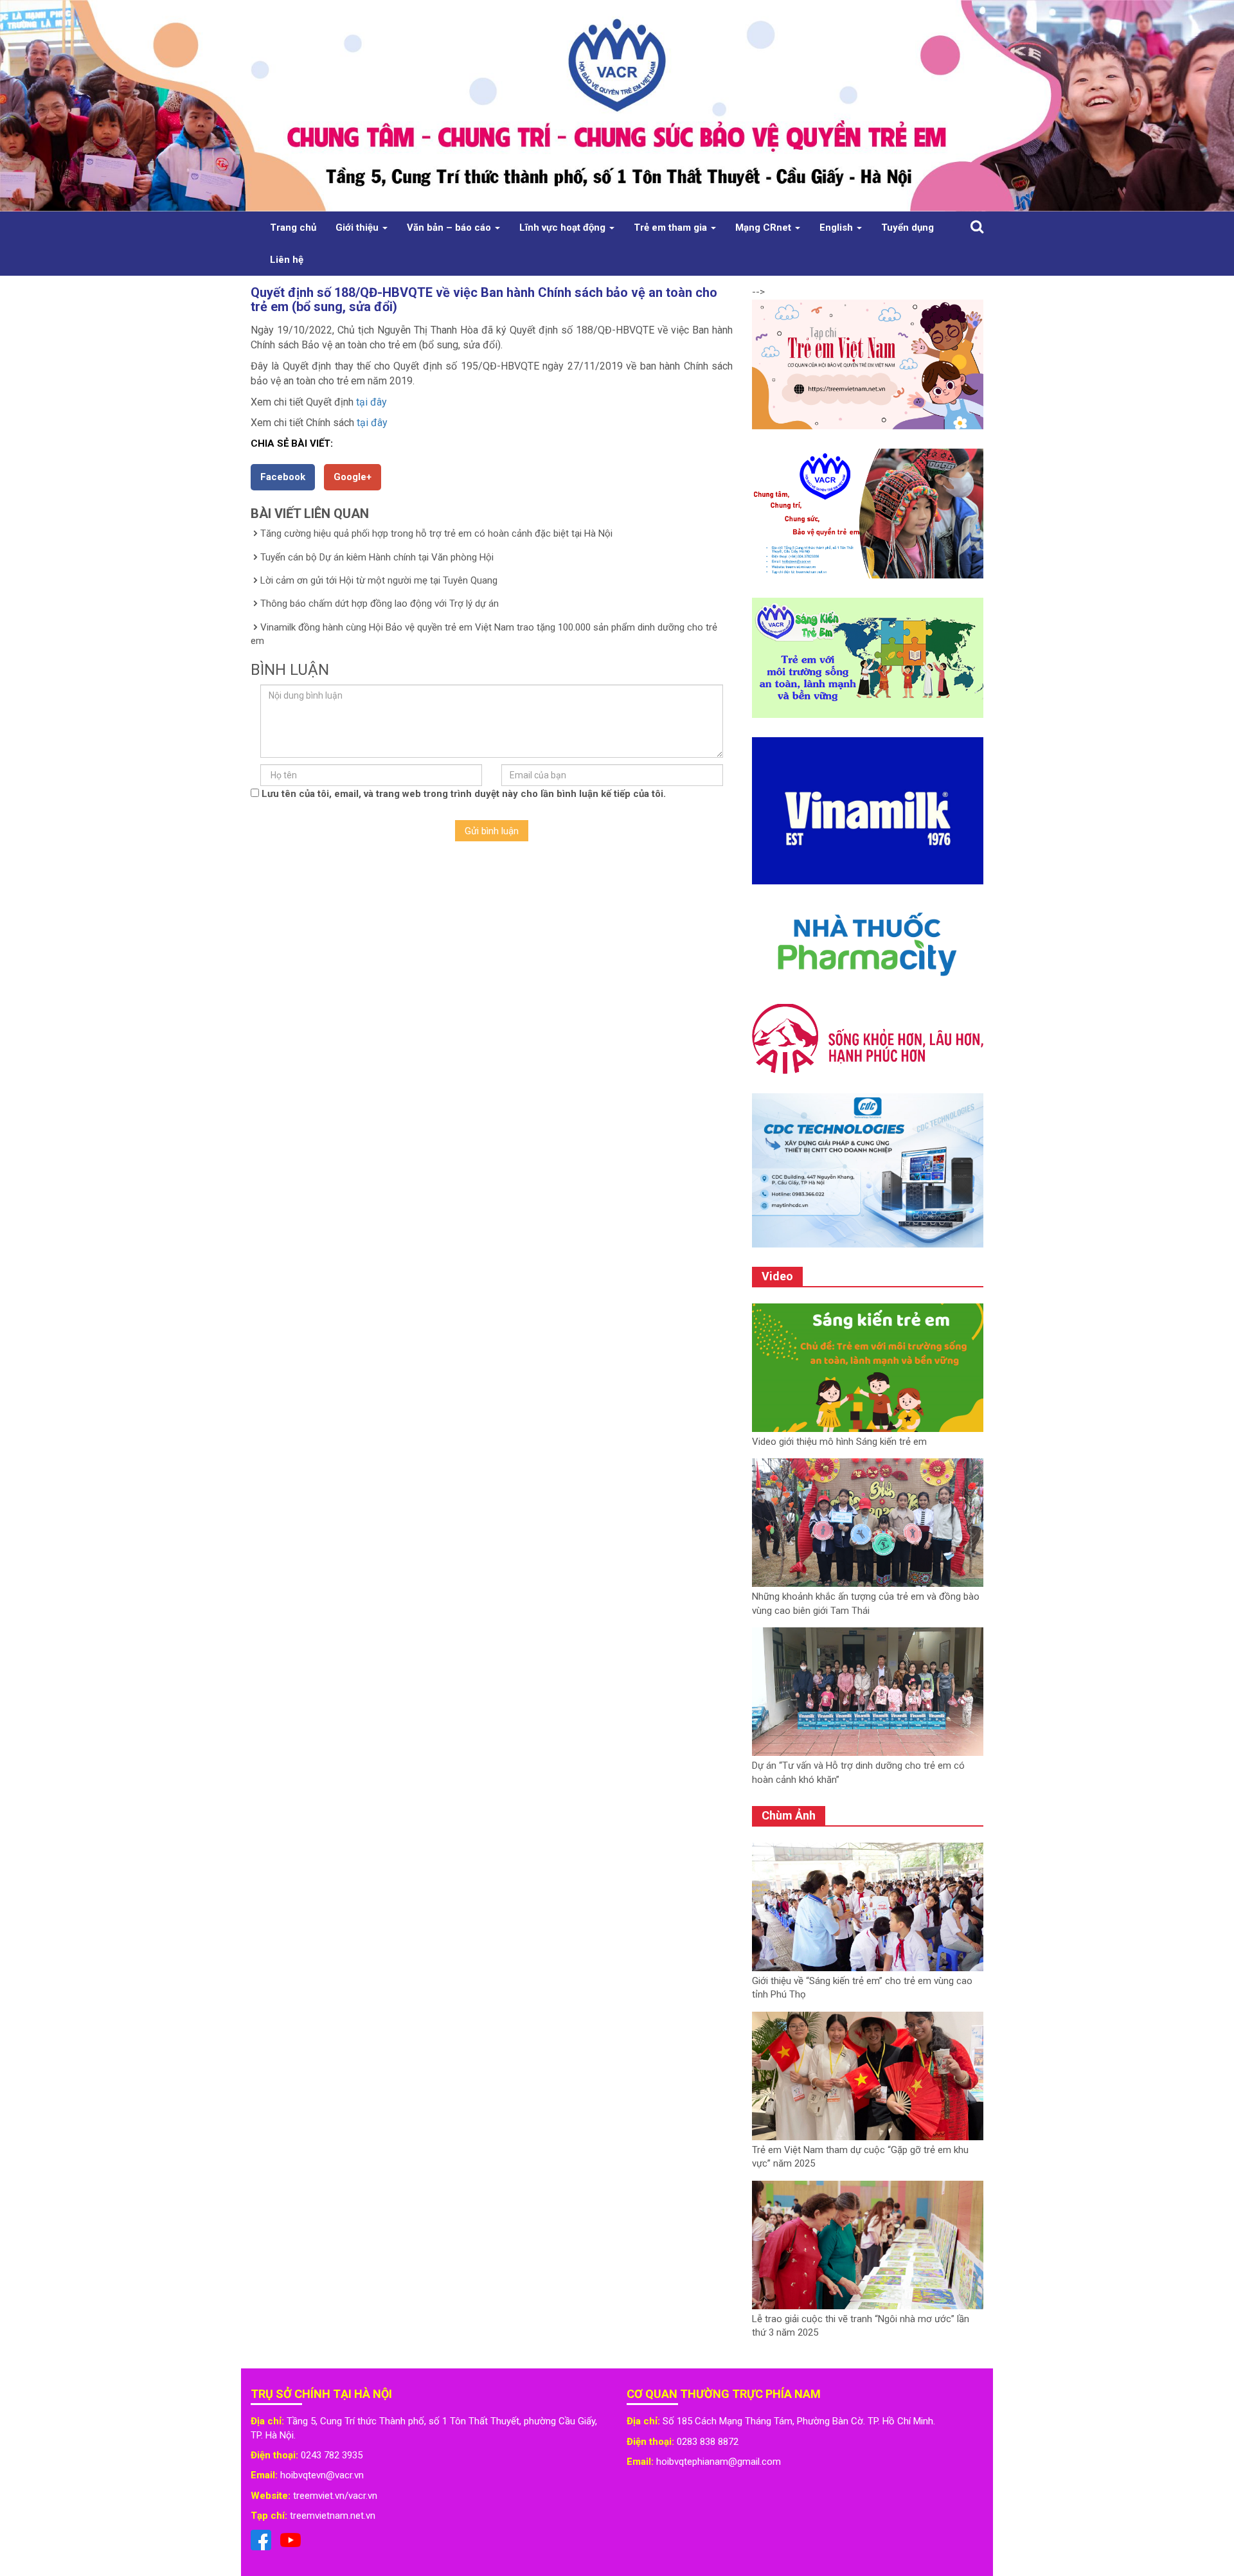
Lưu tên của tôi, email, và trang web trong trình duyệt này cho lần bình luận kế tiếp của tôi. (464, 794)
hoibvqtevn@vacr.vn (322, 2475)
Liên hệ (287, 260)
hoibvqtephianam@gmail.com (719, 2462)
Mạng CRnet (765, 228)
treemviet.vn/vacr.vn (335, 2496)
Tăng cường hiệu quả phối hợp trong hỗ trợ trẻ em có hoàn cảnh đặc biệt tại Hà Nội (436, 533)
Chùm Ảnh (789, 1815)
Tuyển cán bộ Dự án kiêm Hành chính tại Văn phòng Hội (377, 557)
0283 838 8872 (708, 2442)
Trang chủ (293, 228)
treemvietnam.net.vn (333, 2516)
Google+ (353, 477)
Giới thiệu (358, 228)
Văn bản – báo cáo (450, 228)
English (837, 228)
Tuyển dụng (908, 228)
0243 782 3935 (332, 2455)
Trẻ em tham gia (672, 228)
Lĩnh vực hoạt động (564, 228)
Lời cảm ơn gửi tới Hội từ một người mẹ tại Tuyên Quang (379, 580)
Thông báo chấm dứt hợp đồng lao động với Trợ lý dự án (380, 604)
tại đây (371, 402)
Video (777, 1276)
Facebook (283, 477)
